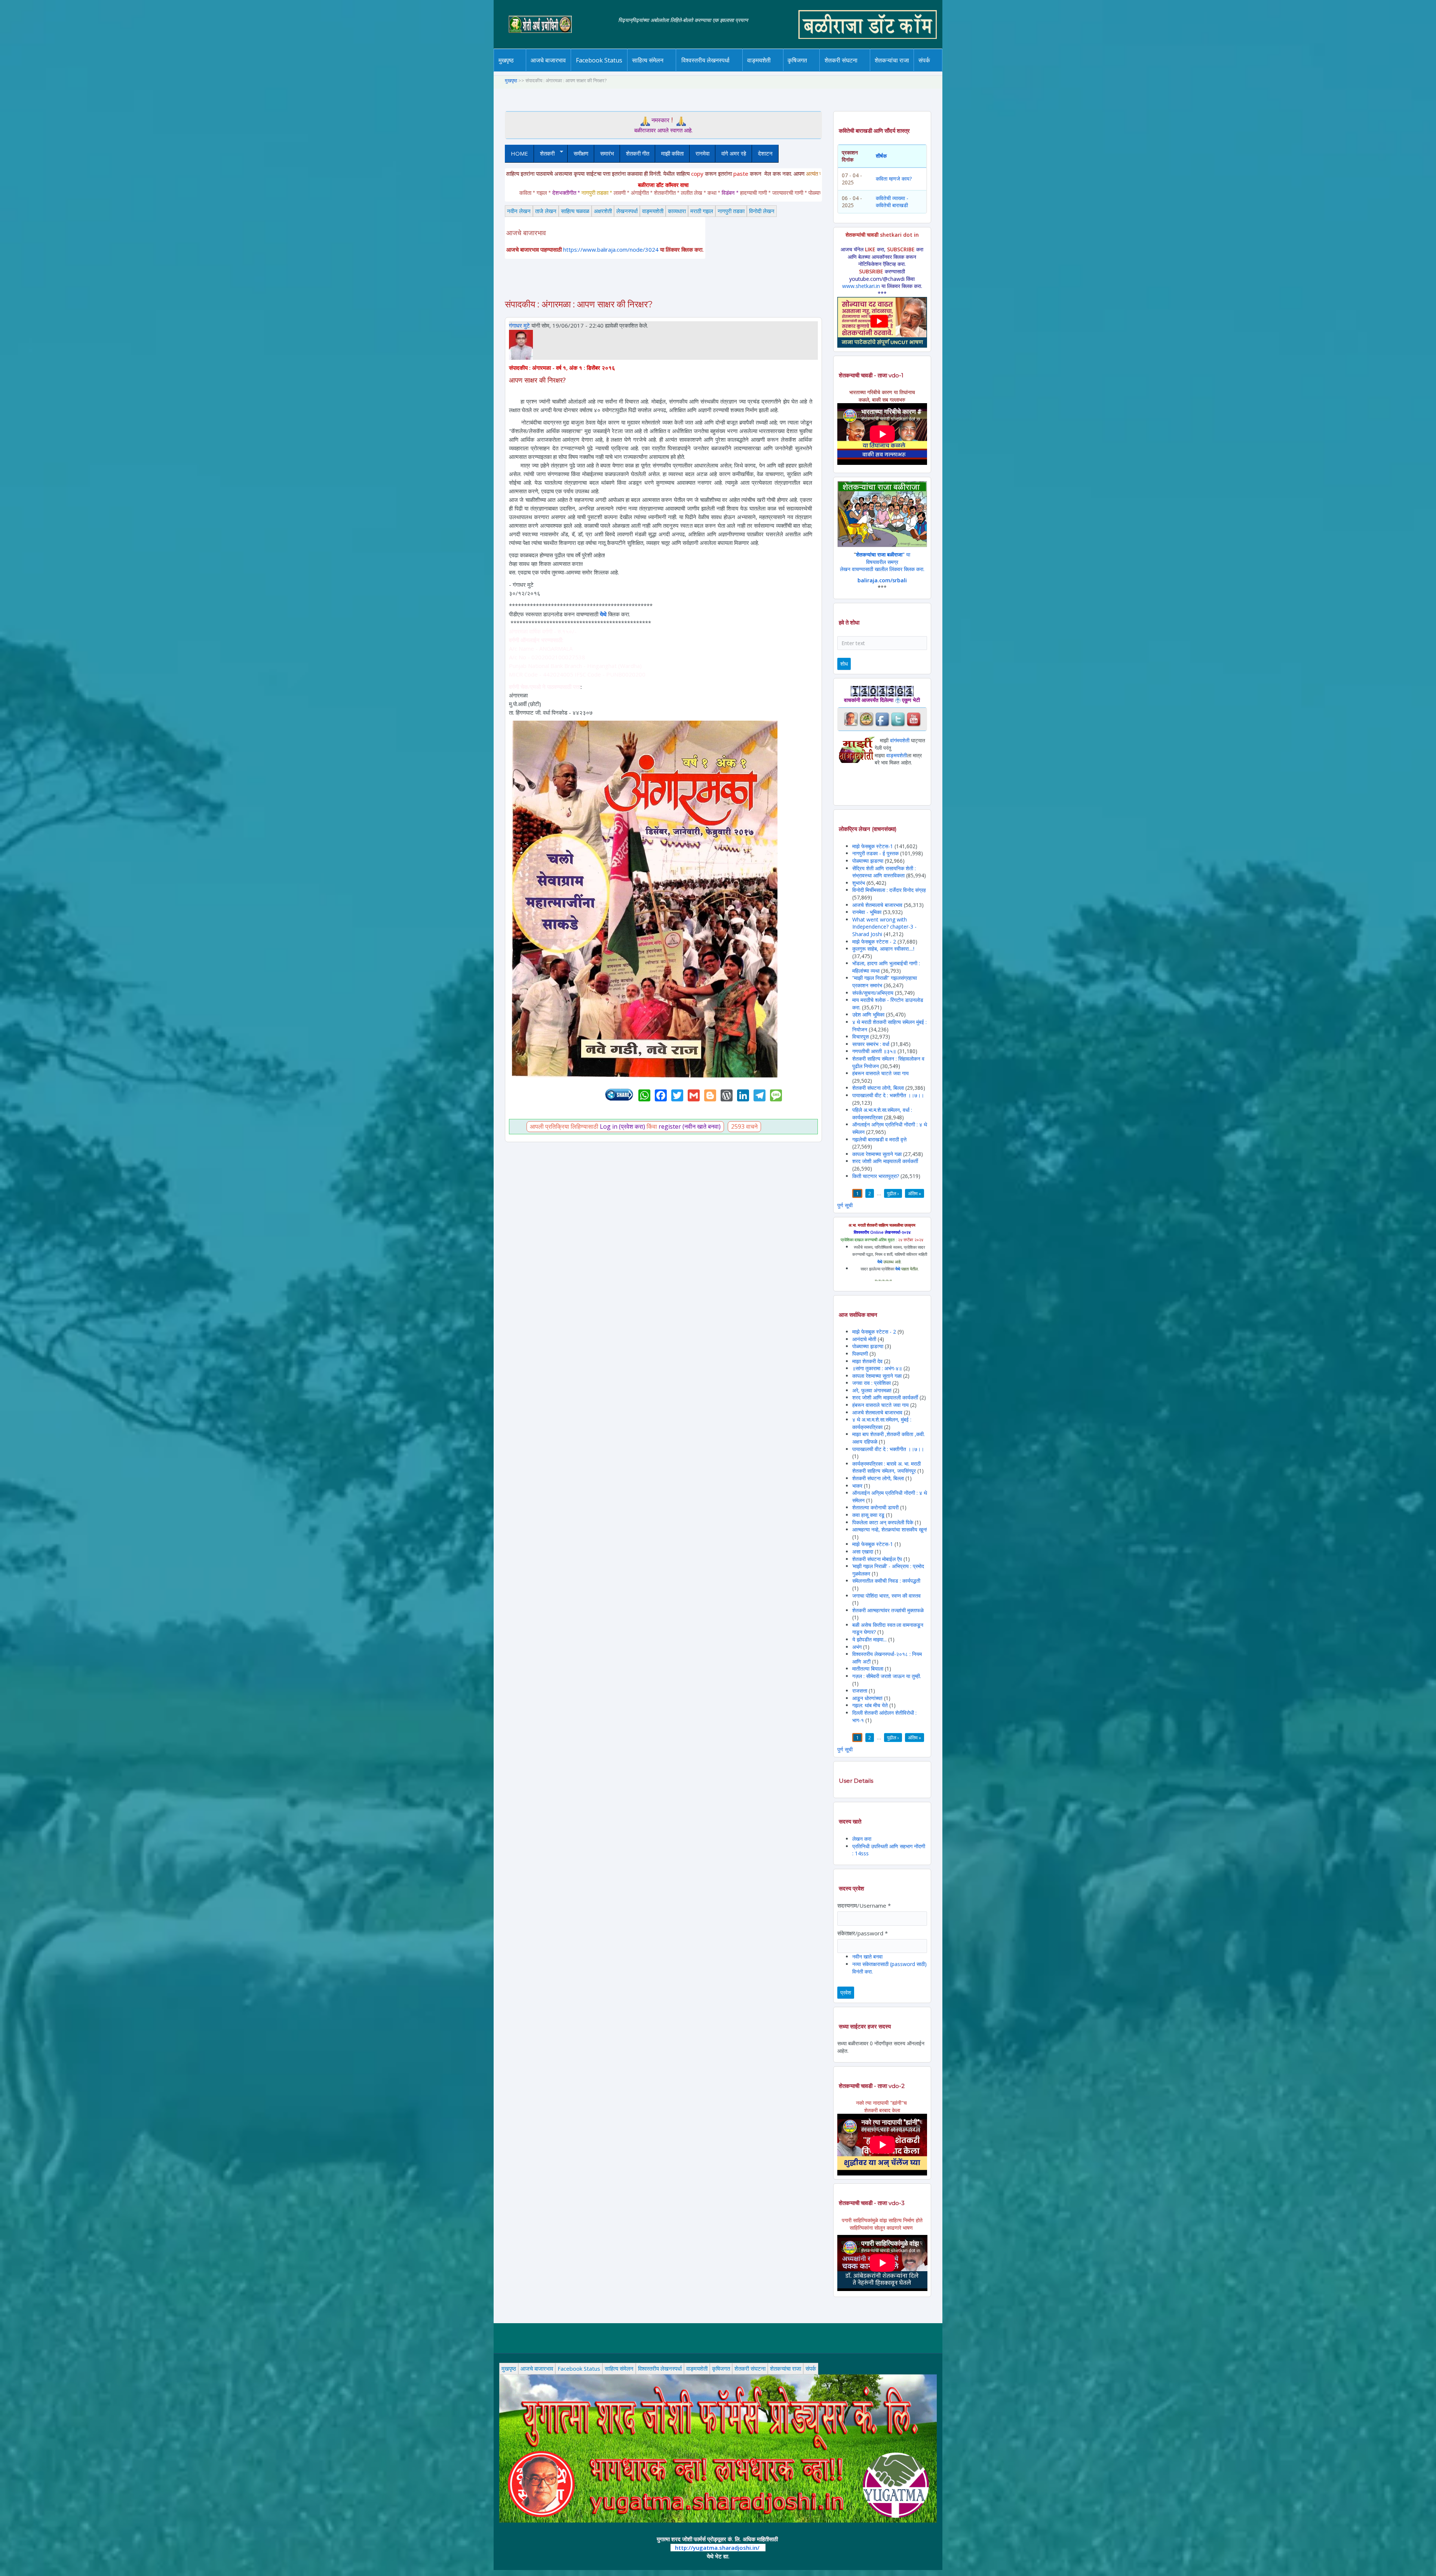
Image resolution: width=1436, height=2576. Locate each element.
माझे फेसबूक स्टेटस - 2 (874, 942)
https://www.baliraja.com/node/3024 (611, 249)
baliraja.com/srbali (882, 580)
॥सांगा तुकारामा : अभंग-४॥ (877, 1368)
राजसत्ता (860, 1691)
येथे (603, 614)
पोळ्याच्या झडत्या (868, 861)
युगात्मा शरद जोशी (845, 71)
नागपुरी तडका (731, 211)
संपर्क (811, 2368)
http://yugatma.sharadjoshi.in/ (717, 2548)
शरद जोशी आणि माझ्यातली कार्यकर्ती (885, 1161)
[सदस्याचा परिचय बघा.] (521, 344)
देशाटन (765, 153)
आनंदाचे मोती (864, 1339)
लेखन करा (862, 1839)
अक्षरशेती (603, 211)
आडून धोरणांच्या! (867, 1698)
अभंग (857, 1647)
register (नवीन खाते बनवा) (690, 1126)
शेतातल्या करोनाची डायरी (875, 1507)
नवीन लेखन (519, 211)
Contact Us (936, 71)
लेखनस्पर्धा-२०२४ (702, 71)
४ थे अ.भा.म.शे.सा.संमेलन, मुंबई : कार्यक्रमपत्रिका (882, 1423)
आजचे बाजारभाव (548, 60)
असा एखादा (863, 1551)
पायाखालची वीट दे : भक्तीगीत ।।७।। (888, 1095)
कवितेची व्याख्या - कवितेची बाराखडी (892, 202)
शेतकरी (544, 154)
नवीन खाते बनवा (867, 1956)
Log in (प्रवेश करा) (622, 1126)
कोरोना (779, 70)
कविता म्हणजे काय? (894, 179)
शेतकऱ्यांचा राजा (892, 60)
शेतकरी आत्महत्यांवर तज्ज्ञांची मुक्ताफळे (888, 1610)
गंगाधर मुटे (519, 325)
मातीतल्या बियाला (869, 1669)
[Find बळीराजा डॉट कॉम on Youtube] (914, 719)
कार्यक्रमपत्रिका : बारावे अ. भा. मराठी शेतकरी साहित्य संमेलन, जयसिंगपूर (886, 1467)
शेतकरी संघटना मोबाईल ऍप (877, 1559)
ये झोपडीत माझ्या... (869, 1639)
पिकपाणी (860, 1354)
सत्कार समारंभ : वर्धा (871, 1044)
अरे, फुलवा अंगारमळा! (872, 1390)
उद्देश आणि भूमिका (868, 1014)
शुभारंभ (859, 883)
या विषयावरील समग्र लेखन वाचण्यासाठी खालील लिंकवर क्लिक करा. (882, 562)
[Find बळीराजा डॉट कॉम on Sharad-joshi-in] (851, 719)
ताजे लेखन (546, 211)
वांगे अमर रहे (734, 153)
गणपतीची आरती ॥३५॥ (874, 1051)
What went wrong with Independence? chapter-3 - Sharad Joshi (884, 927)
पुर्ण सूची (845, 1205)
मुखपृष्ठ (506, 60)
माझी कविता (672, 153)
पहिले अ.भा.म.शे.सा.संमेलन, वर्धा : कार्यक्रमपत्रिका (882, 1114)
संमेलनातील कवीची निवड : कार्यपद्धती (886, 1581)
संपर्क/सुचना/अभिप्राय (873, 993)
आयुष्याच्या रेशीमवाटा (770, 71)
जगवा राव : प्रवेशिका (872, 1383)
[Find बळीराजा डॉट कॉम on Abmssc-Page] (866, 719)
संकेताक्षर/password (863, 1933)
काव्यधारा (677, 211)
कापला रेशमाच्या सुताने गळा (877, 1154)
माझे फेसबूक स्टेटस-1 (873, 846)
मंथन (819, 70)
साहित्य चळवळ (664, 70)
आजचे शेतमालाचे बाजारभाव (877, 905)
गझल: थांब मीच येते (870, 1705)
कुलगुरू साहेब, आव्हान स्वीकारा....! (883, 949)
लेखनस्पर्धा (627, 211)
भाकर (857, 1486)
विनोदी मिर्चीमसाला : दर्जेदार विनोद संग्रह (889, 890)
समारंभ (607, 153)
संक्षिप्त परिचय (949, 70)
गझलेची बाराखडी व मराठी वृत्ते (879, 1139)
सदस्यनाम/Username (864, 1905)
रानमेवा (702, 153)
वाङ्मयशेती (653, 211)
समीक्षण (581, 153)
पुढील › (893, 1193)
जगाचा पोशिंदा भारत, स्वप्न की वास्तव (886, 1596)
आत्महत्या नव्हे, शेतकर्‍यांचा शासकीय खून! (890, 1529)
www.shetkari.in (861, 286)
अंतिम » (915, 1193)
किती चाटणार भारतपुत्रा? (876, 1176)
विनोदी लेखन (762, 211)
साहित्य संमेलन (649, 71)
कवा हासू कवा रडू (868, 1515)
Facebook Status (599, 60)
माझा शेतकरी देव (867, 1361)
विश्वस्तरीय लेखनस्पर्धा (705, 60)
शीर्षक (881, 156)
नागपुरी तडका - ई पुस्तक (875, 853)
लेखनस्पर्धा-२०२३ (713, 70)
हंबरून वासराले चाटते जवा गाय (880, 1073)
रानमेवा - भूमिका (867, 912)
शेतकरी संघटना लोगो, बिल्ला (878, 1088)
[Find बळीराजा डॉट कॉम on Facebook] (882, 719)
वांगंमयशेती (900, 740)
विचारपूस (860, 1036)
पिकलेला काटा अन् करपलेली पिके (883, 1522)
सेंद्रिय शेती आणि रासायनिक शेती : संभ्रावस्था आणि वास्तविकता (884, 872)
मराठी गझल (702, 211)
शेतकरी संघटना (856, 70)
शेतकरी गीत (638, 153)
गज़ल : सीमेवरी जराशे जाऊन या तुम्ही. (887, 1676)
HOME (519, 153)
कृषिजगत (721, 2368)
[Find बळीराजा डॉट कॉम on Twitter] (898, 719)
